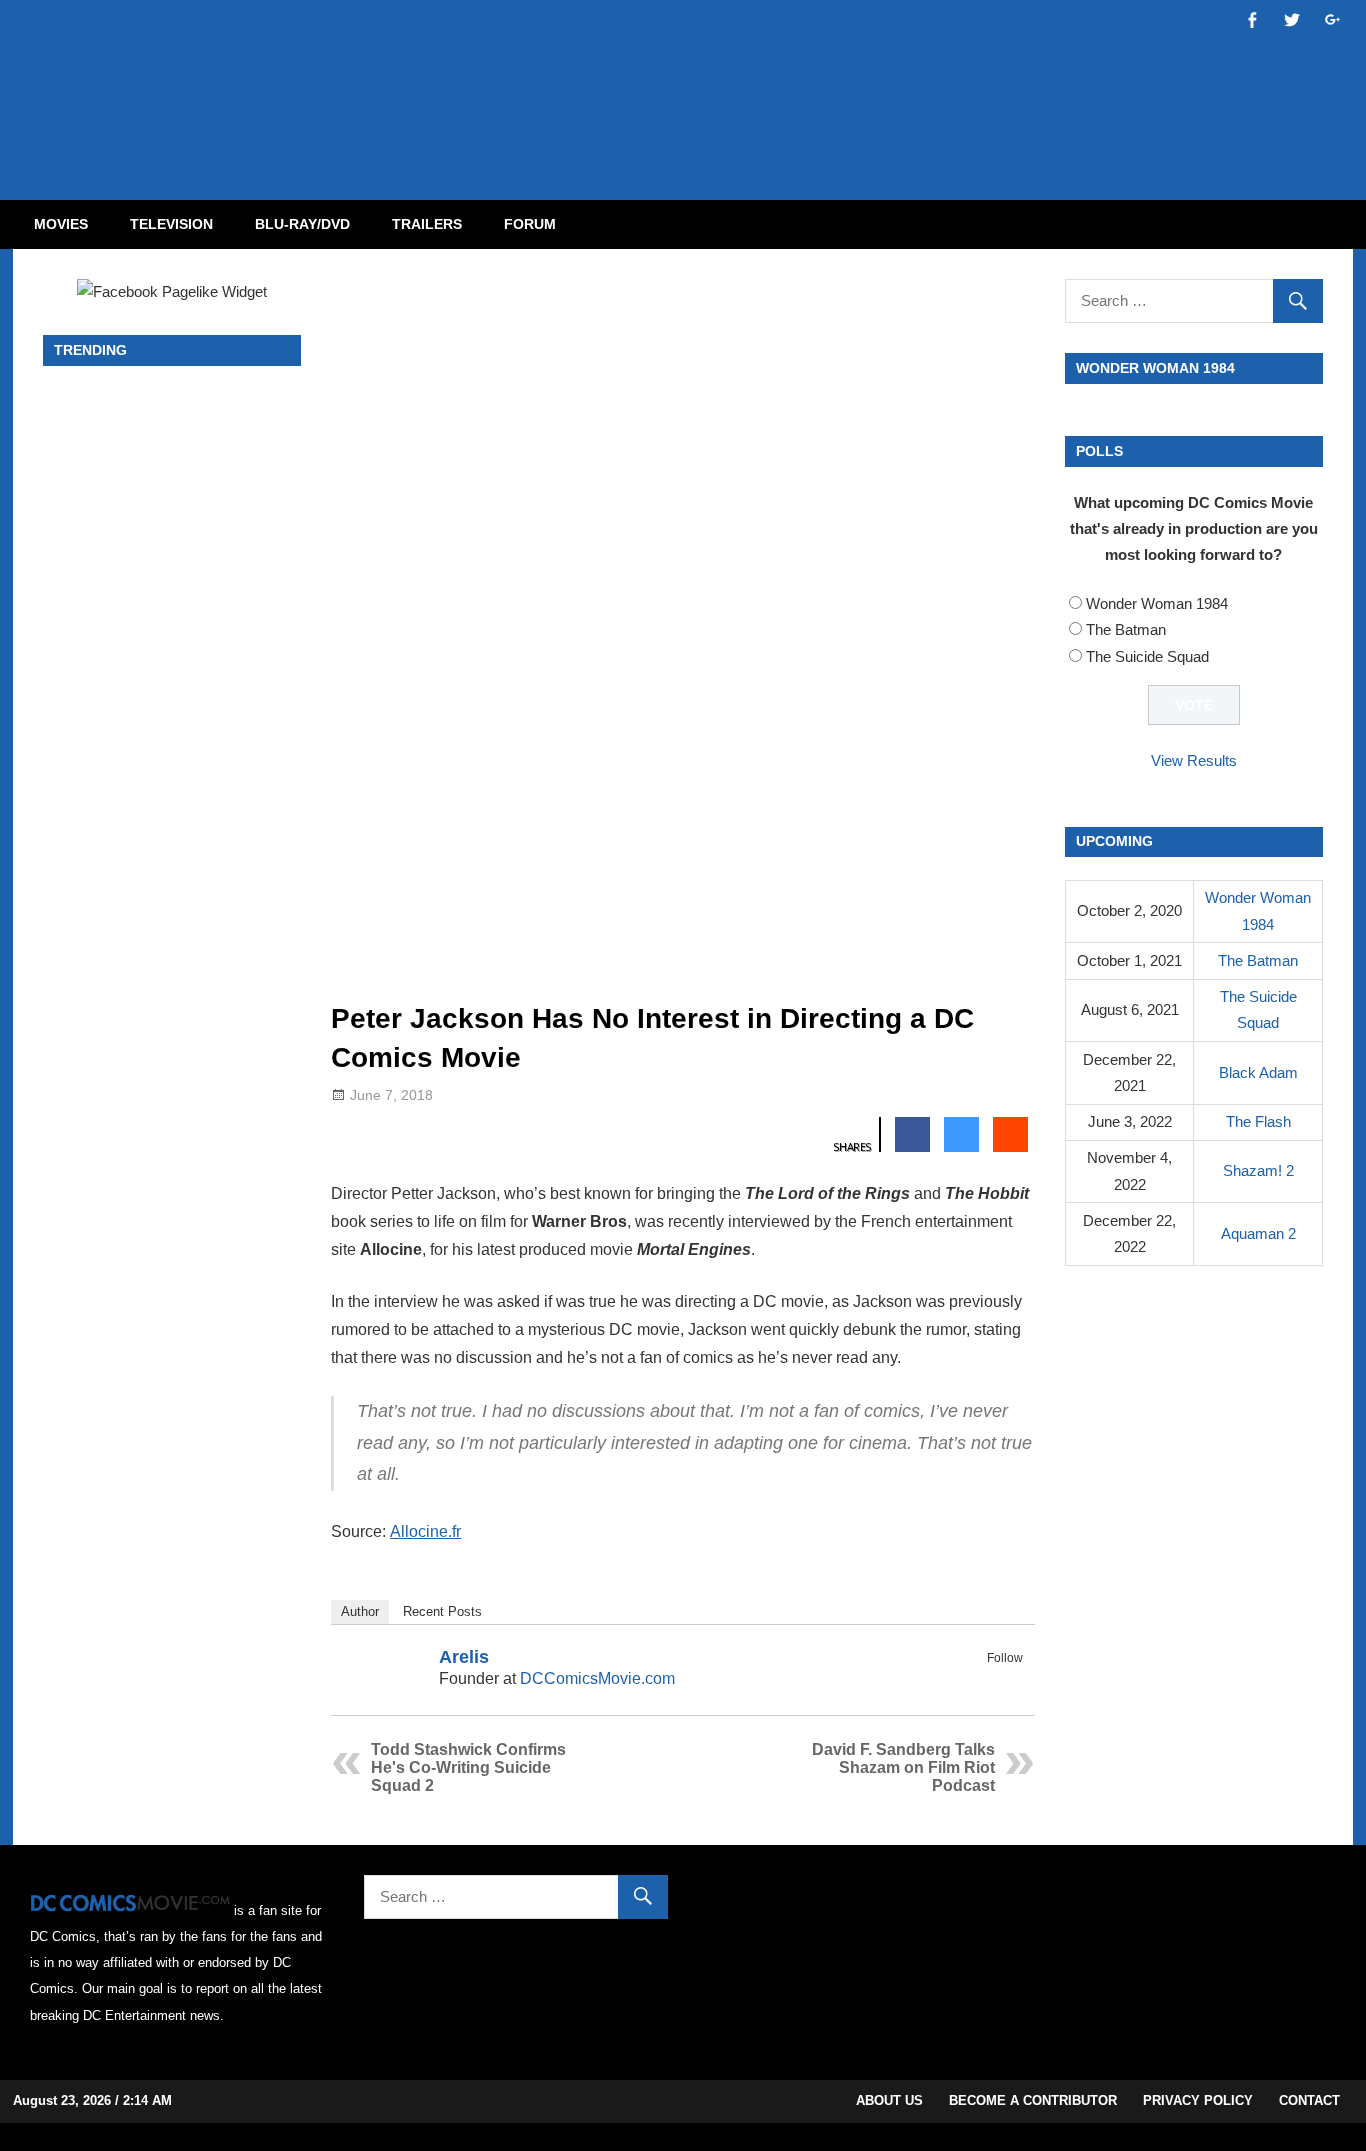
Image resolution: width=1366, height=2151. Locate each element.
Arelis (464, 1657)
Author (360, 1611)
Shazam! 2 (1258, 1170)
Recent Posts (442, 1611)
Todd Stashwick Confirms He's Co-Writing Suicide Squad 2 (468, 1767)
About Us (889, 2100)
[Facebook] (984, 1681)
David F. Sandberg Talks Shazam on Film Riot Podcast (903, 1767)
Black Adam (1258, 1072)
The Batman (1126, 629)
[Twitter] (1010, 1681)
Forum (530, 224)
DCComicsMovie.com (597, 1678)
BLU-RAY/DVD (302, 224)
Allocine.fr (425, 1531)
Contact (1309, 2100)
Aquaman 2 (1258, 1233)
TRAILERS (427, 224)
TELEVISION (171, 224)
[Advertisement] (763, 83)
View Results (1194, 760)
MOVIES (61, 224)
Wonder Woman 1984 (1157, 603)
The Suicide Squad (1147, 656)
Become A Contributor (1033, 2100)
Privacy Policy (1198, 2100)
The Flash (1258, 1121)
